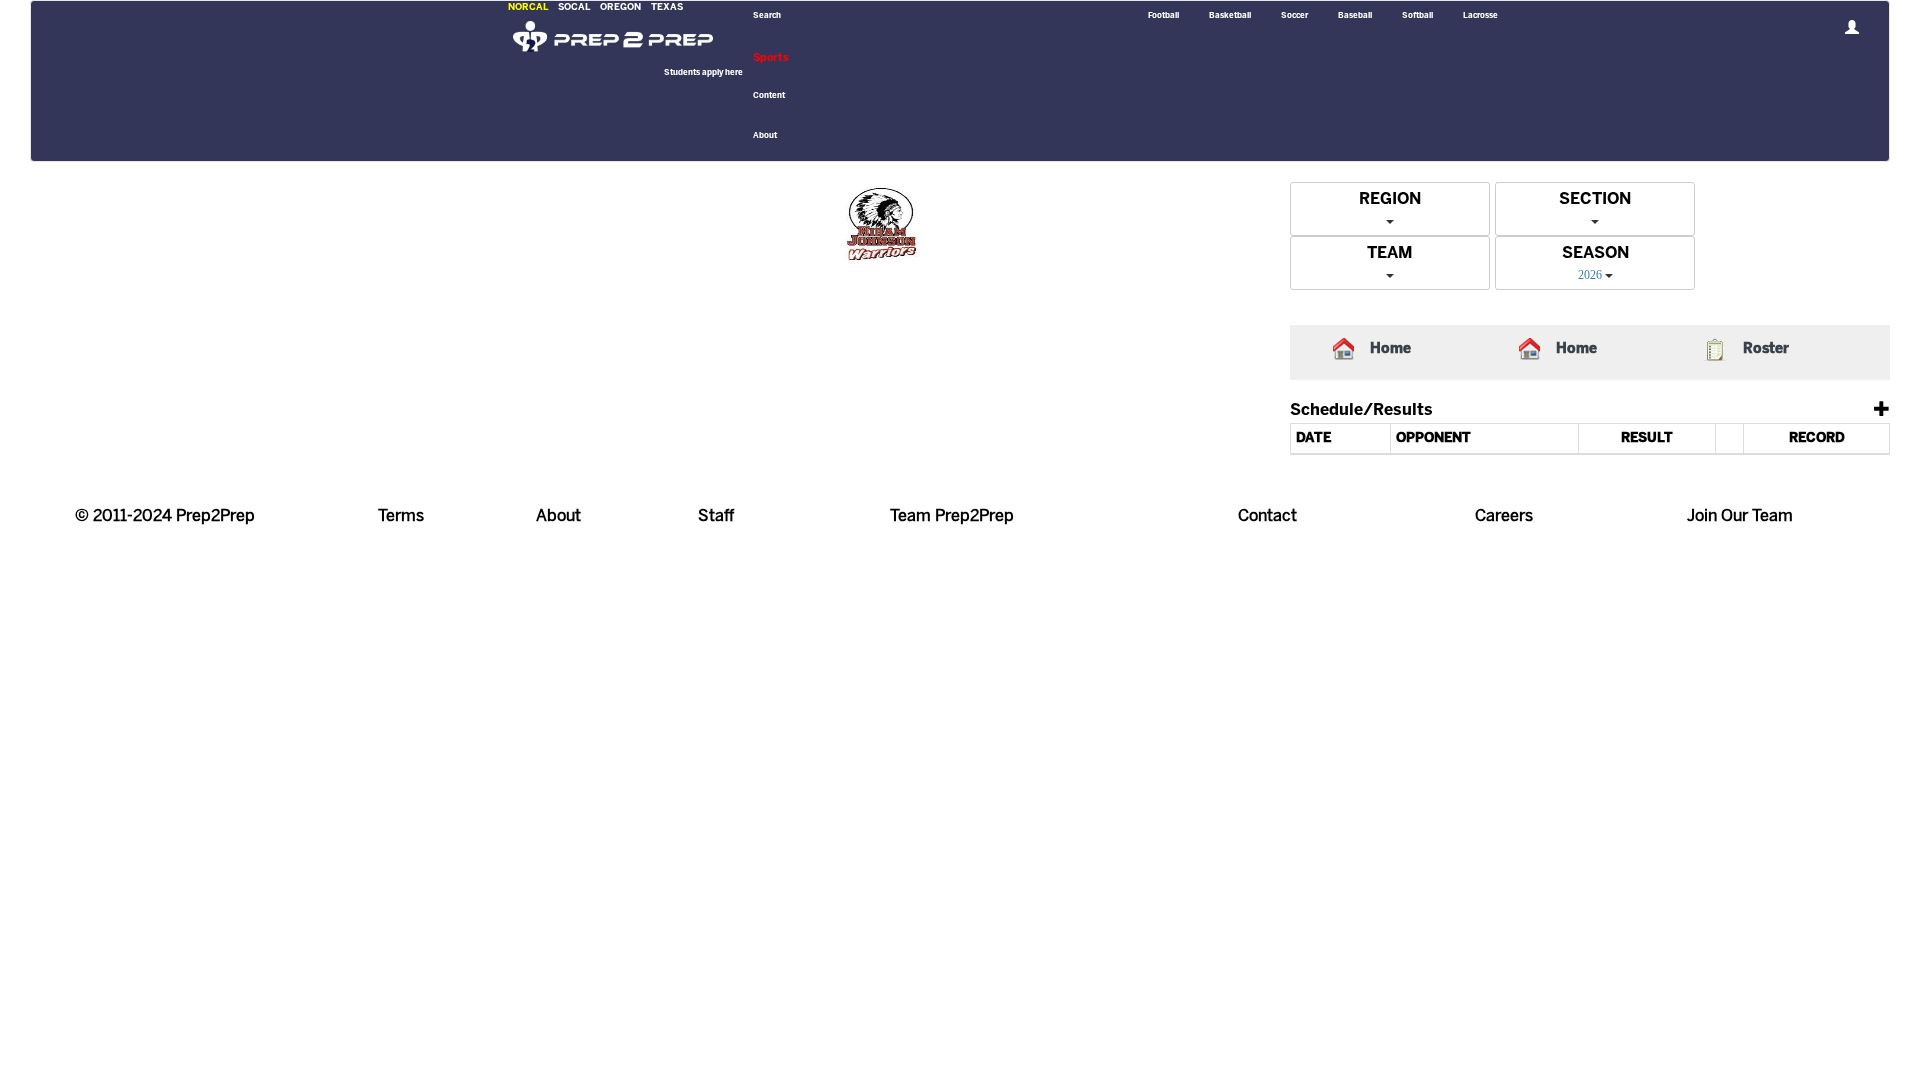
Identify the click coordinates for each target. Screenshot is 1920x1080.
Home (1390, 349)
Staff (716, 516)
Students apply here (703, 73)
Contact (1267, 516)
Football (1163, 16)
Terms (401, 516)
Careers (1504, 516)
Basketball (1230, 16)
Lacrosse (1480, 16)
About (558, 516)
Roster (1766, 349)
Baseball (1355, 16)
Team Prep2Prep (952, 516)
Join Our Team (1740, 516)
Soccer (1294, 16)
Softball (1417, 16)
